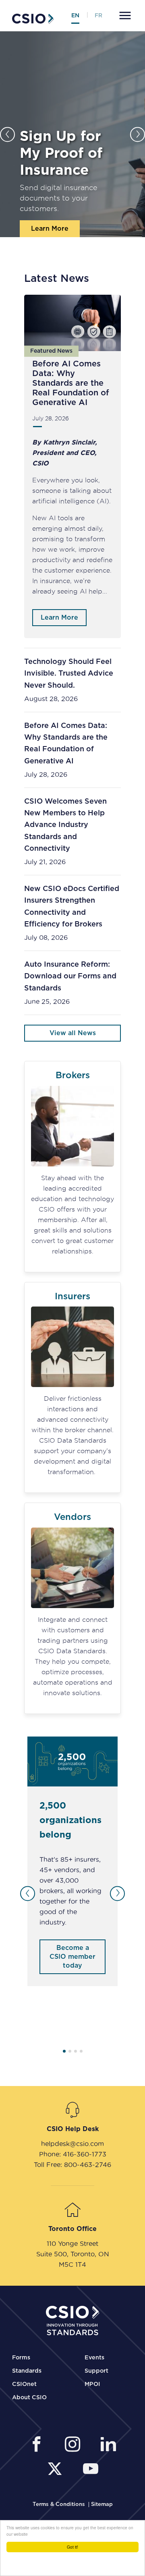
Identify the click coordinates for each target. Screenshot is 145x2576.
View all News (73, 1033)
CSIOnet (24, 2384)
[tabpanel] (72, 1861)
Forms (21, 2358)
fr (98, 16)
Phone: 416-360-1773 (73, 2154)
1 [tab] (64, 2051)
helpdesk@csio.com (72, 2144)
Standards (27, 2371)
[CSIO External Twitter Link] (57, 2470)
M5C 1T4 (72, 2264)
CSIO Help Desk (73, 2129)
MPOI (92, 2384)
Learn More (50, 229)
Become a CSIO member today (72, 1957)
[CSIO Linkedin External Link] (108, 2445)
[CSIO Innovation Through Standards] (33, 18)
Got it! (72, 2547)
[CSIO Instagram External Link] (75, 2445)
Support (96, 2371)
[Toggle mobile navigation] (124, 16)
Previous (7, 134)
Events (94, 2358)
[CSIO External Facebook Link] (39, 2445)
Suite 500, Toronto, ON (73, 2254)
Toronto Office (72, 2229)
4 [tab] (81, 2051)
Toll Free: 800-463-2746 (72, 2165)
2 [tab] (70, 2051)
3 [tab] (76, 2051)
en (75, 16)
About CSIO (29, 2398)
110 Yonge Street (72, 2243)
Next (138, 134)
